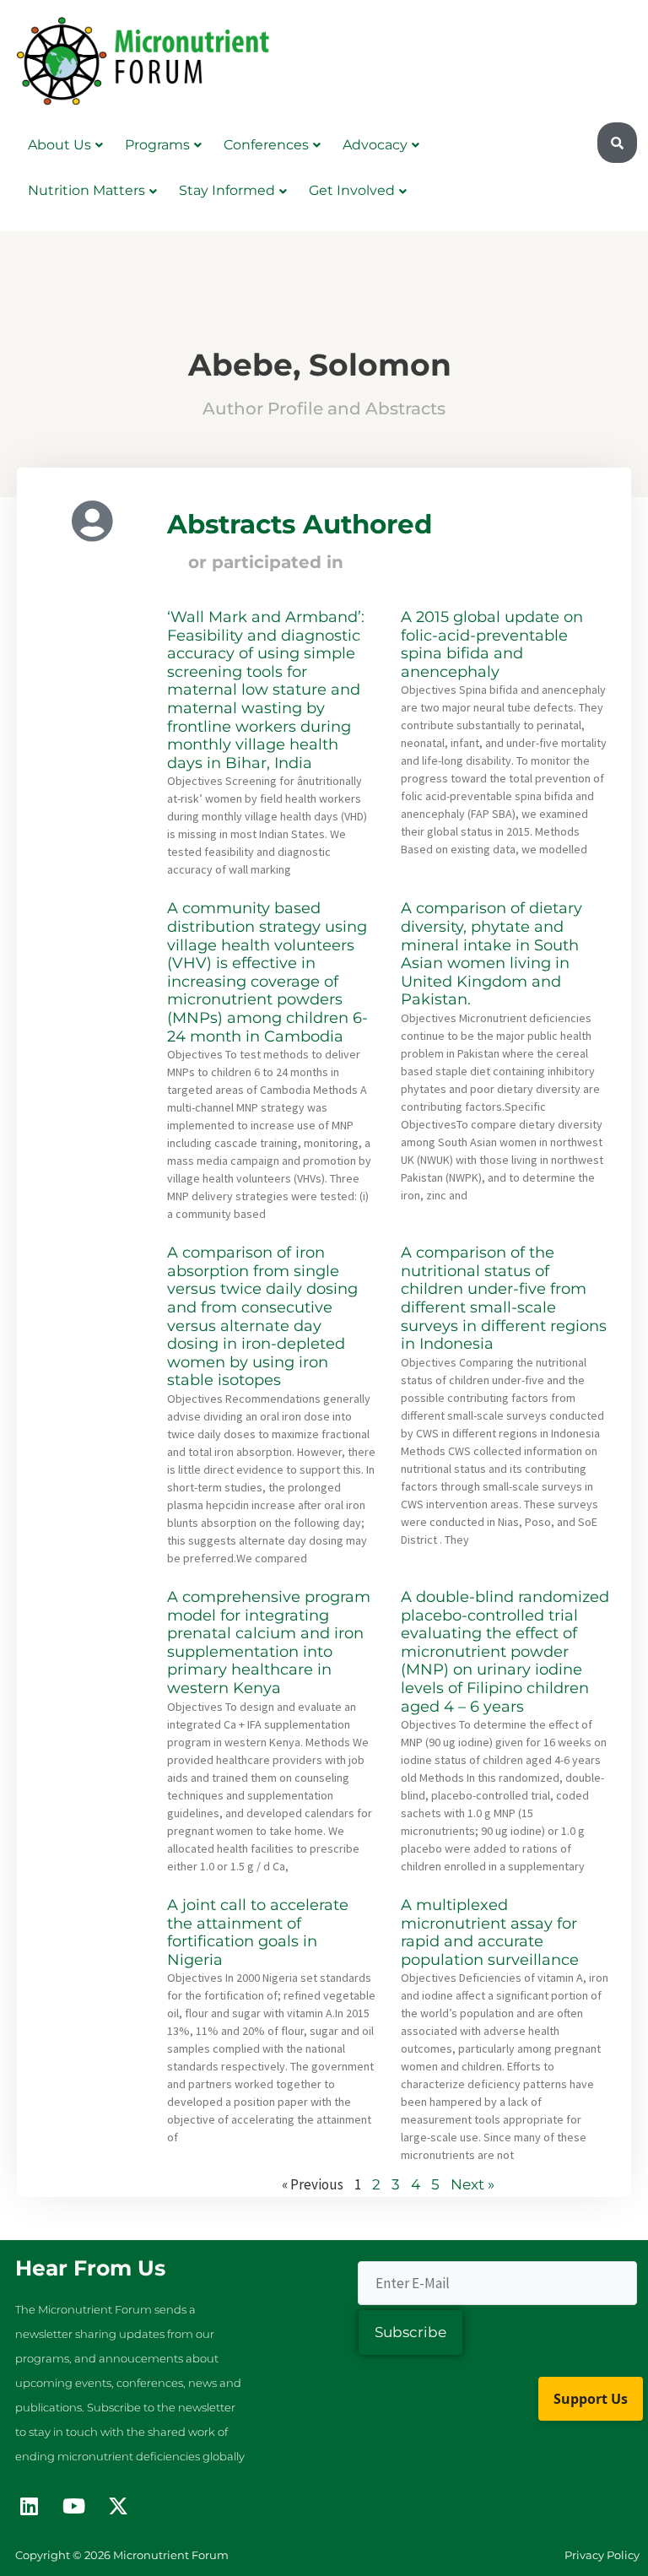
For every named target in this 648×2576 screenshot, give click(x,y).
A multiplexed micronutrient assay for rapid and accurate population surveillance (490, 1932)
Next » (472, 2184)
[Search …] (617, 143)
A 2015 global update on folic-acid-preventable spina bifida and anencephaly (492, 644)
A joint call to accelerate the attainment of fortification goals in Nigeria (258, 1932)
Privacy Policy (602, 2555)
